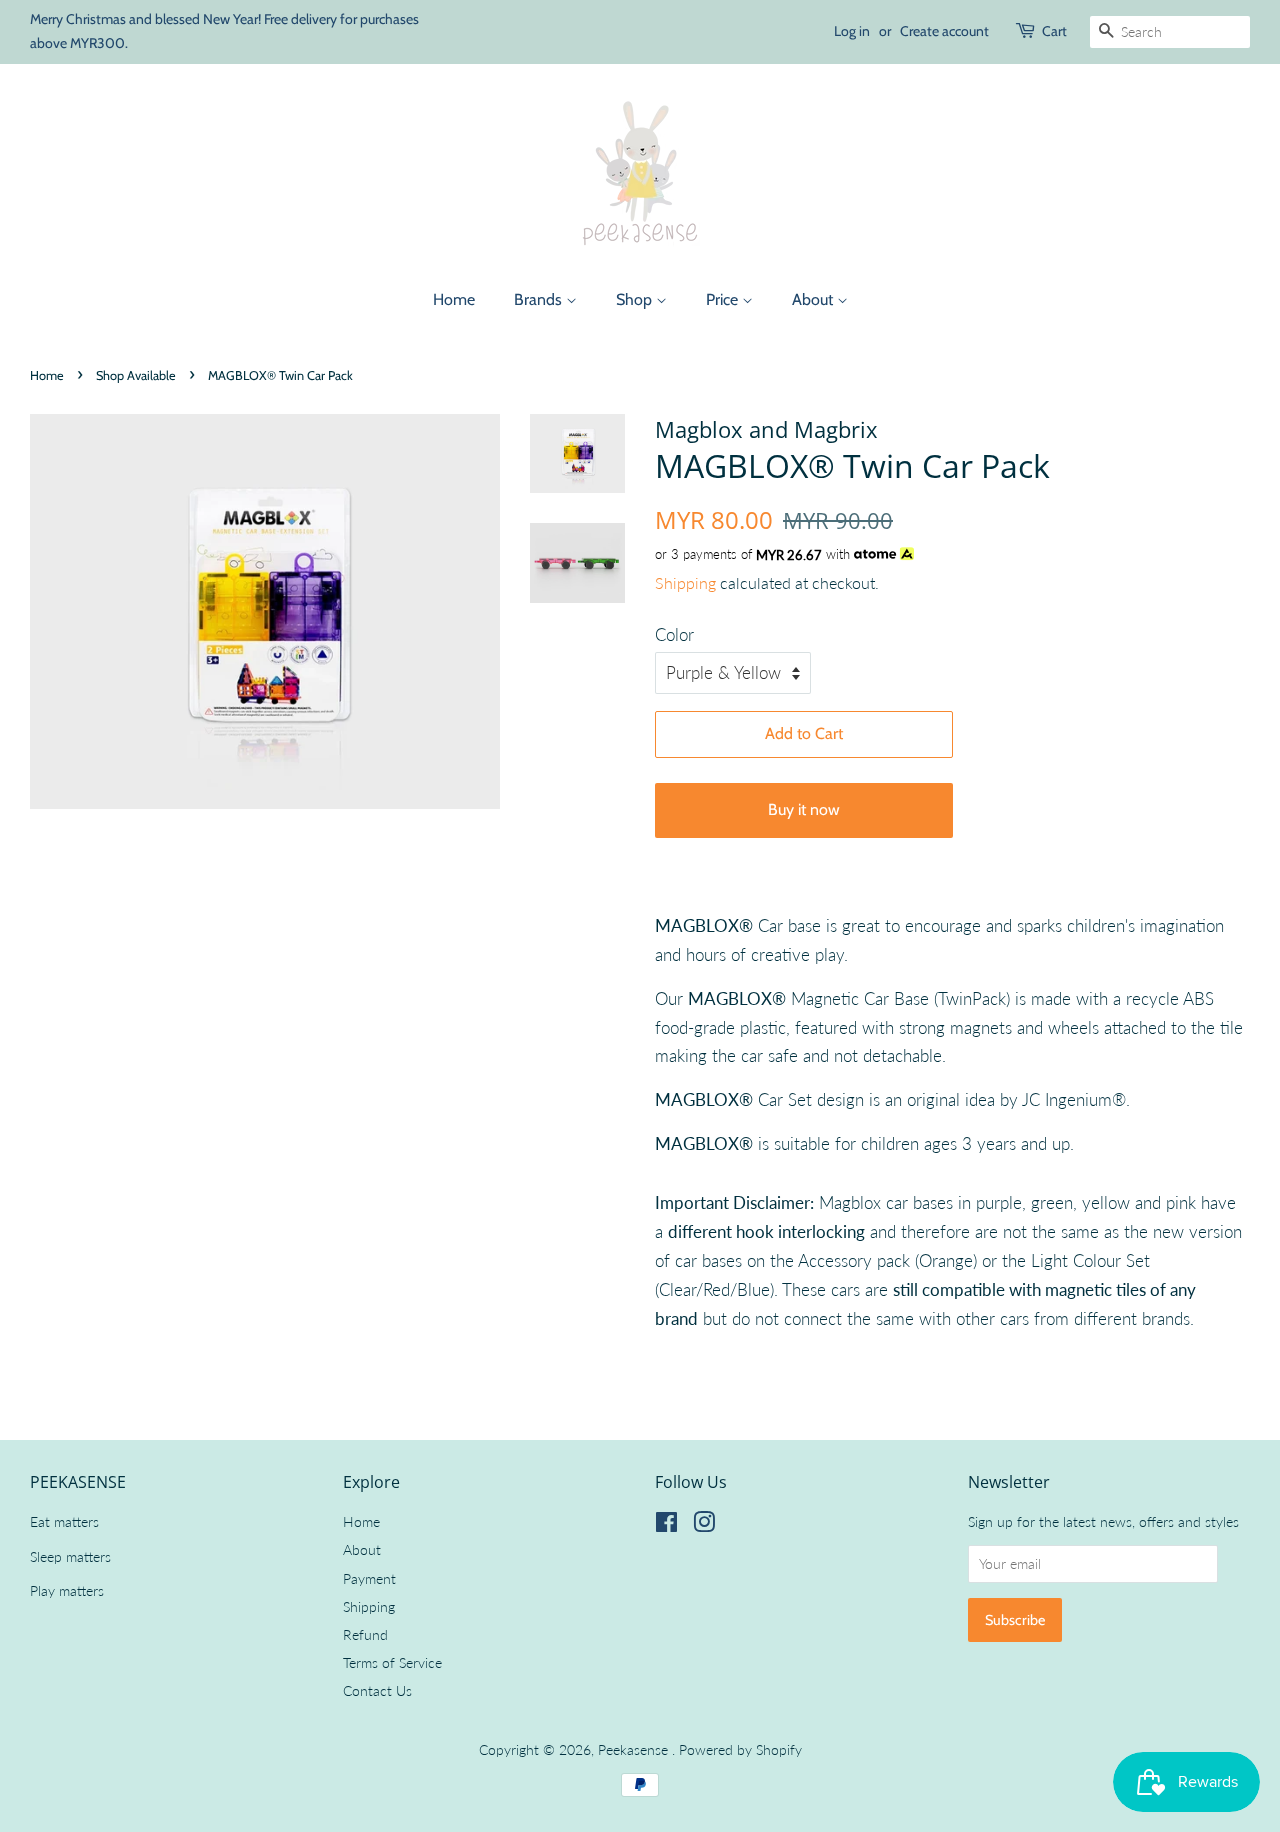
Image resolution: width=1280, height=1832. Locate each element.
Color (674, 634)
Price (724, 299)
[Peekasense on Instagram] (704, 1525)
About (814, 299)
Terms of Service (392, 1662)
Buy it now (804, 809)
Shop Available (136, 375)
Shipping (685, 582)
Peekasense (635, 1749)
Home (454, 299)
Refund (365, 1634)
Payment (369, 1578)
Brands (540, 299)
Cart (1054, 31)
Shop (636, 299)
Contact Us (377, 1690)
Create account (944, 31)
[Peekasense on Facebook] (666, 1525)
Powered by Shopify (740, 1749)
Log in (852, 31)
